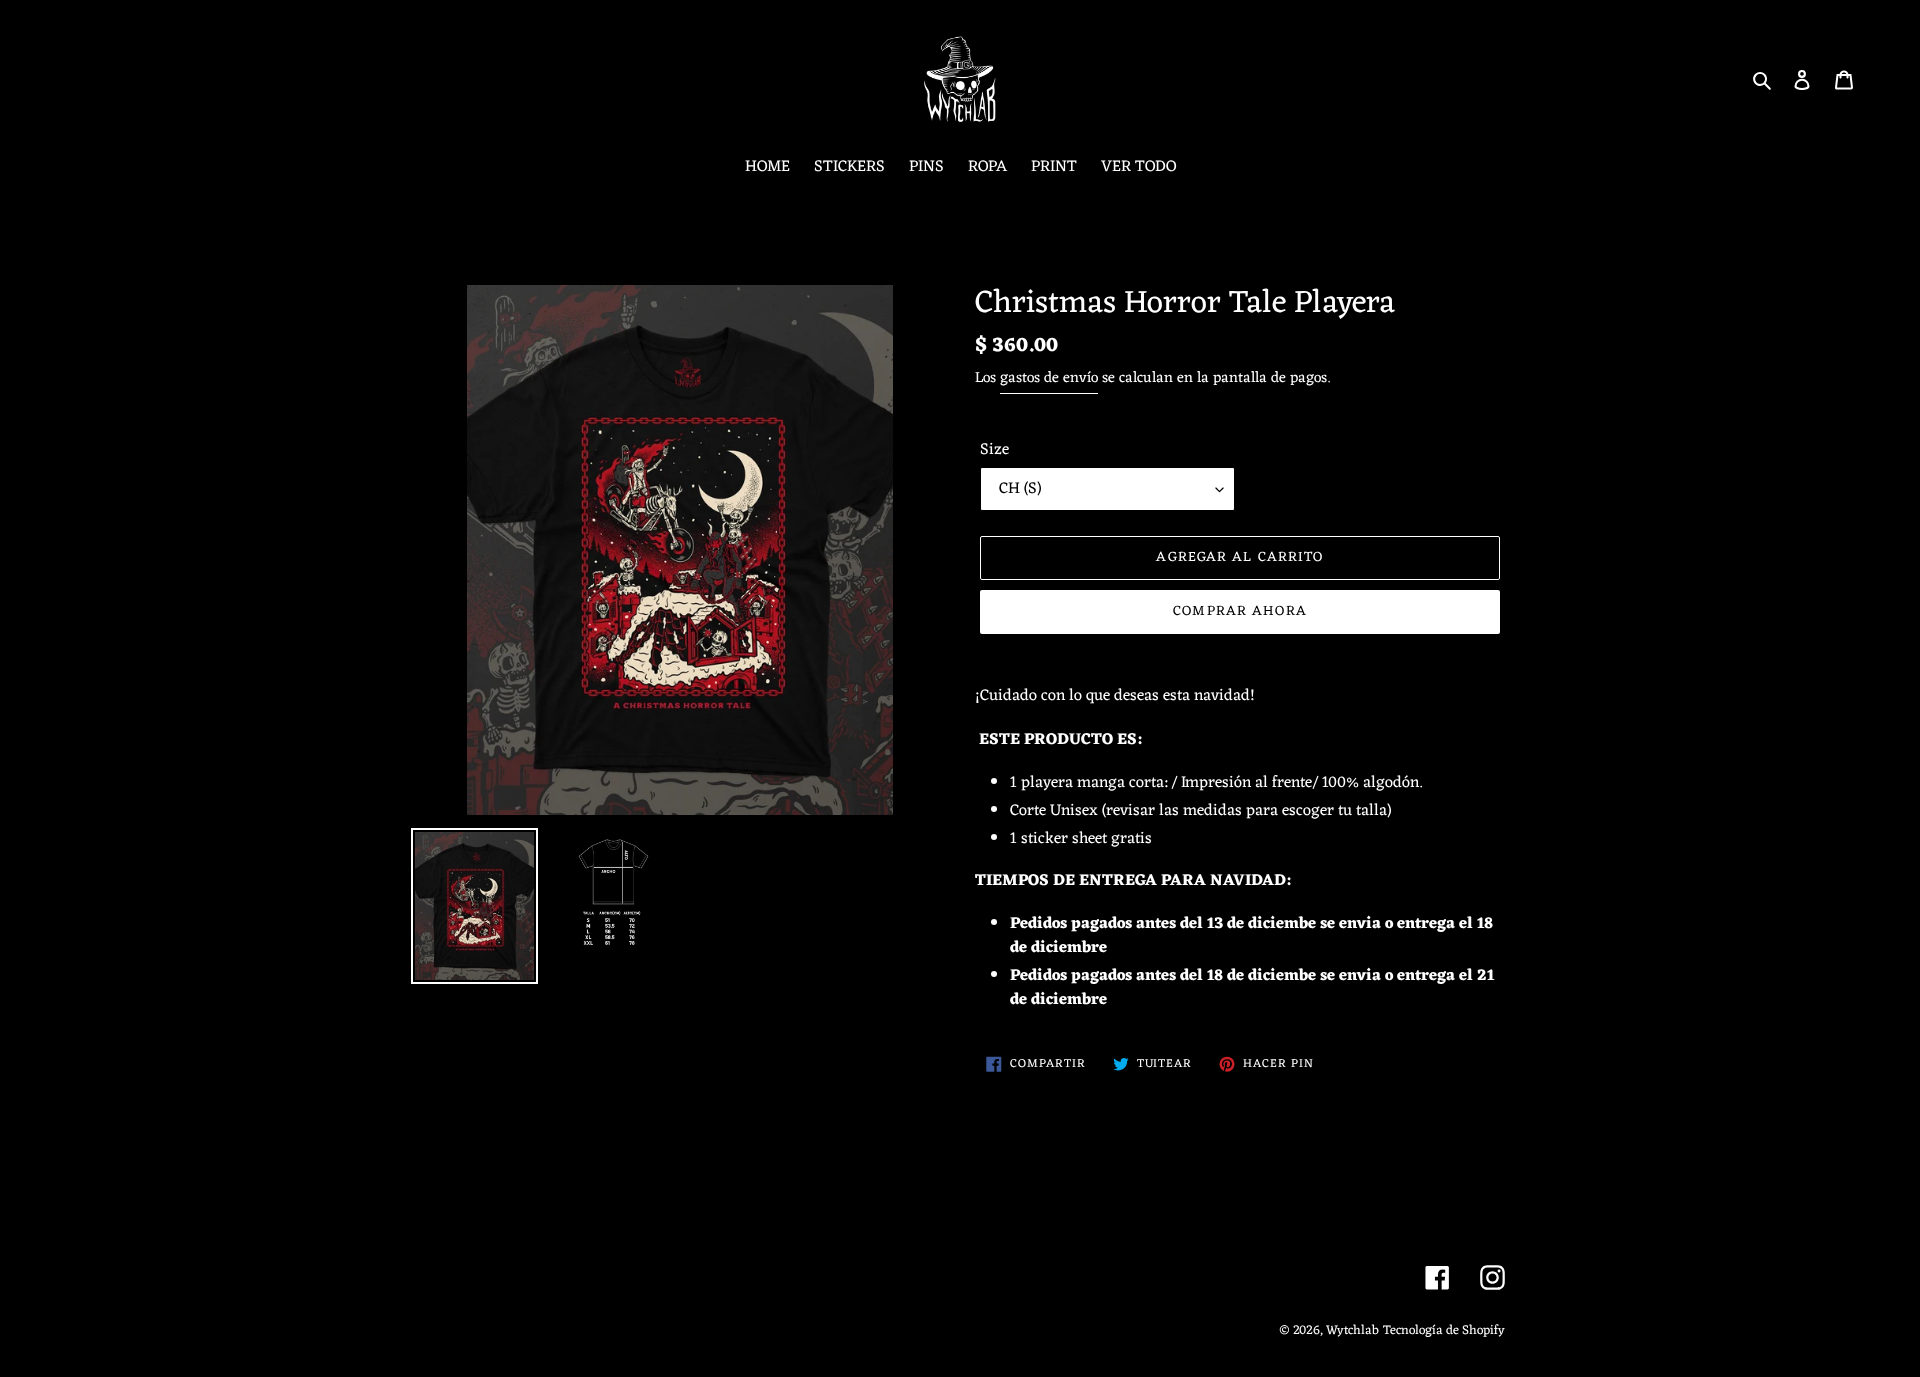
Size (994, 450)
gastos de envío (1049, 378)
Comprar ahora (1240, 611)
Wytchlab (1352, 1330)
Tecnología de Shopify (1444, 1330)
